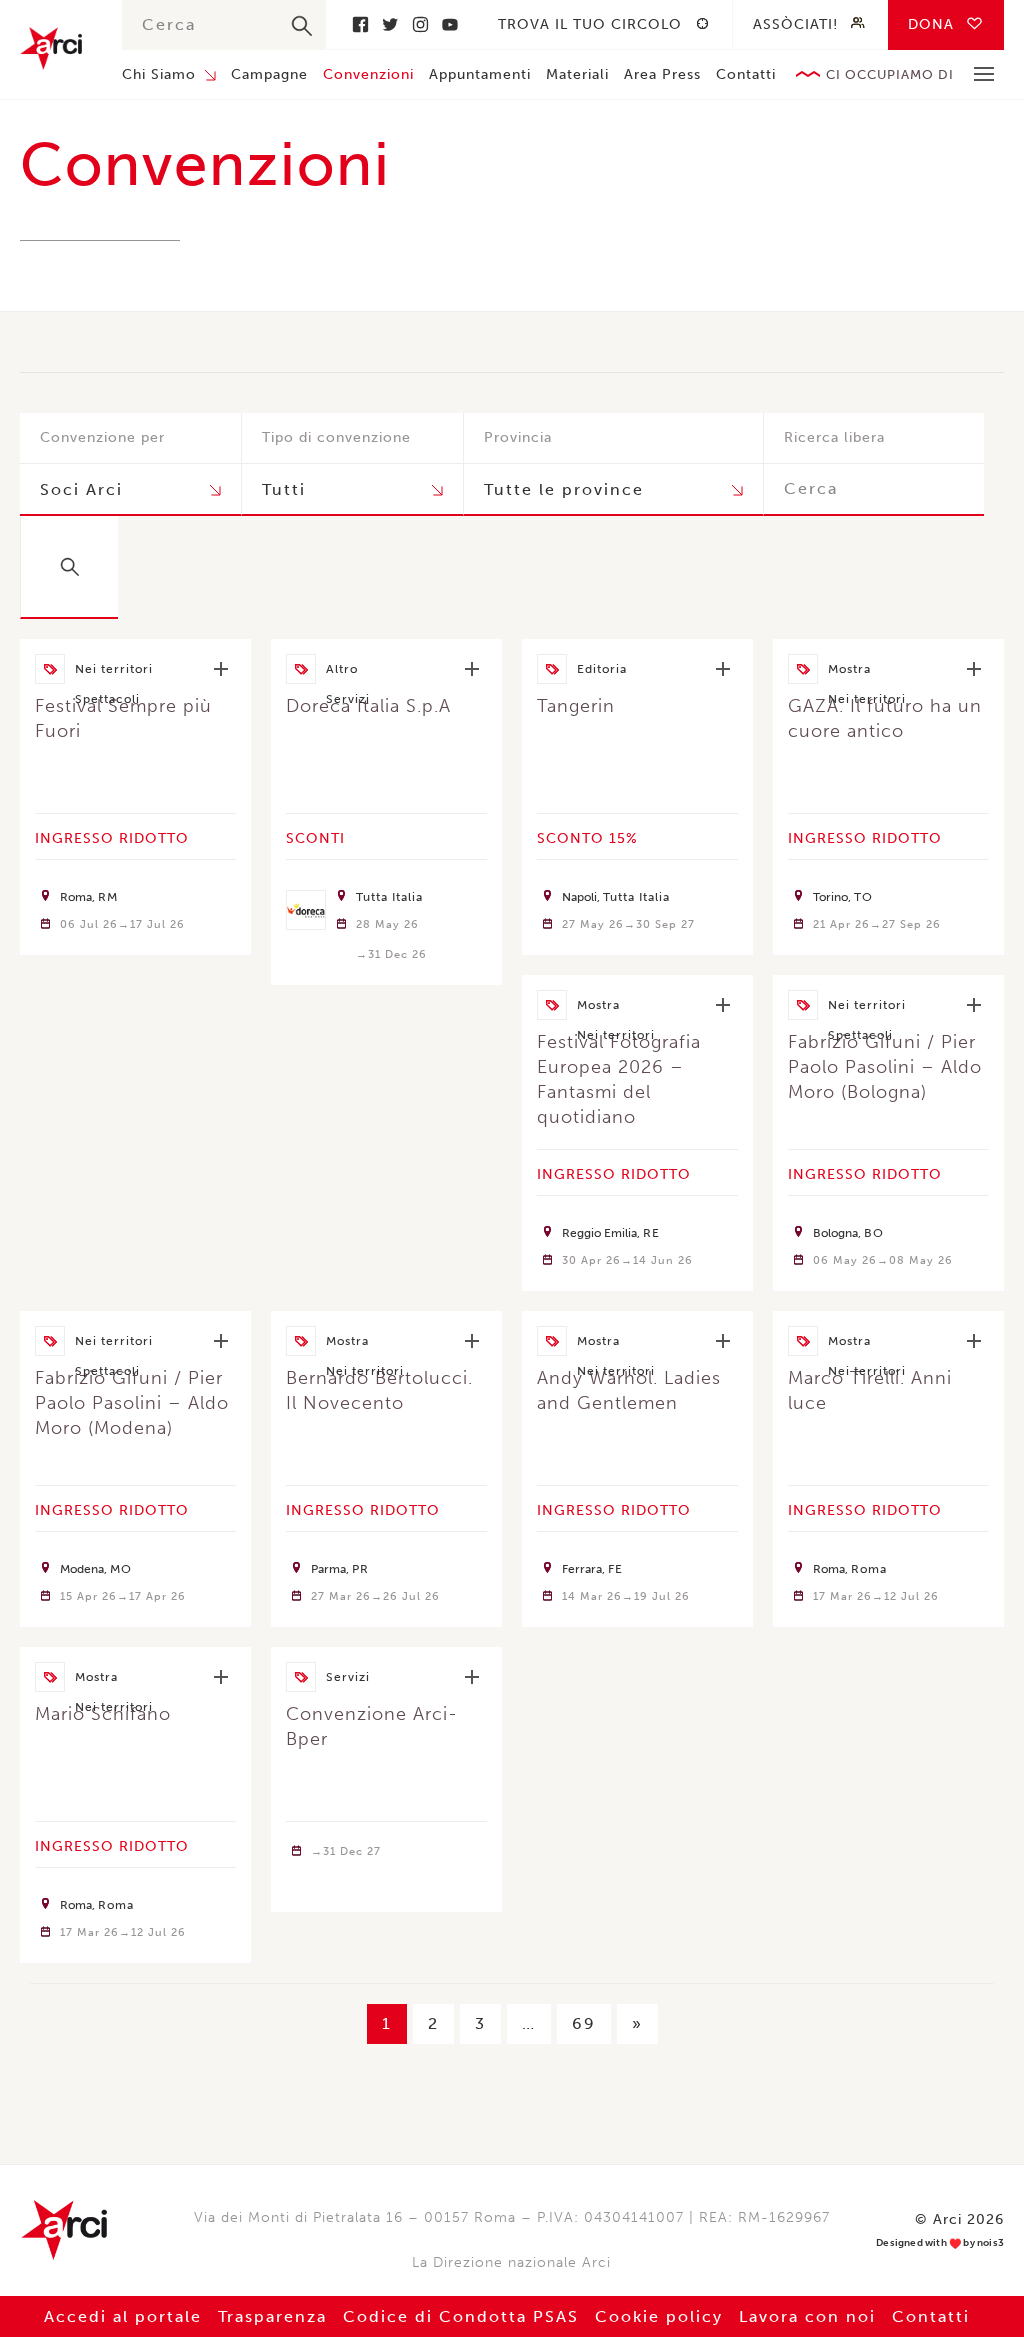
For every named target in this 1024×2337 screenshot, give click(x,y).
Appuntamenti (480, 74)
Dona (931, 24)
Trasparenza (272, 2316)
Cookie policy (659, 2316)
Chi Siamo (159, 74)
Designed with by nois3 (940, 2243)
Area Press (662, 74)
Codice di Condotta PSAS (461, 2316)
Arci (51, 48)
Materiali (577, 74)
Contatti (746, 74)
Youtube (450, 24)
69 (584, 2023)
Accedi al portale (123, 2316)
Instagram (420, 24)
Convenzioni (368, 74)
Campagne (269, 74)
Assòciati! (795, 24)
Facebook (360, 24)
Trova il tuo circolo (590, 24)
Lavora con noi (807, 2316)
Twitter (390, 24)
